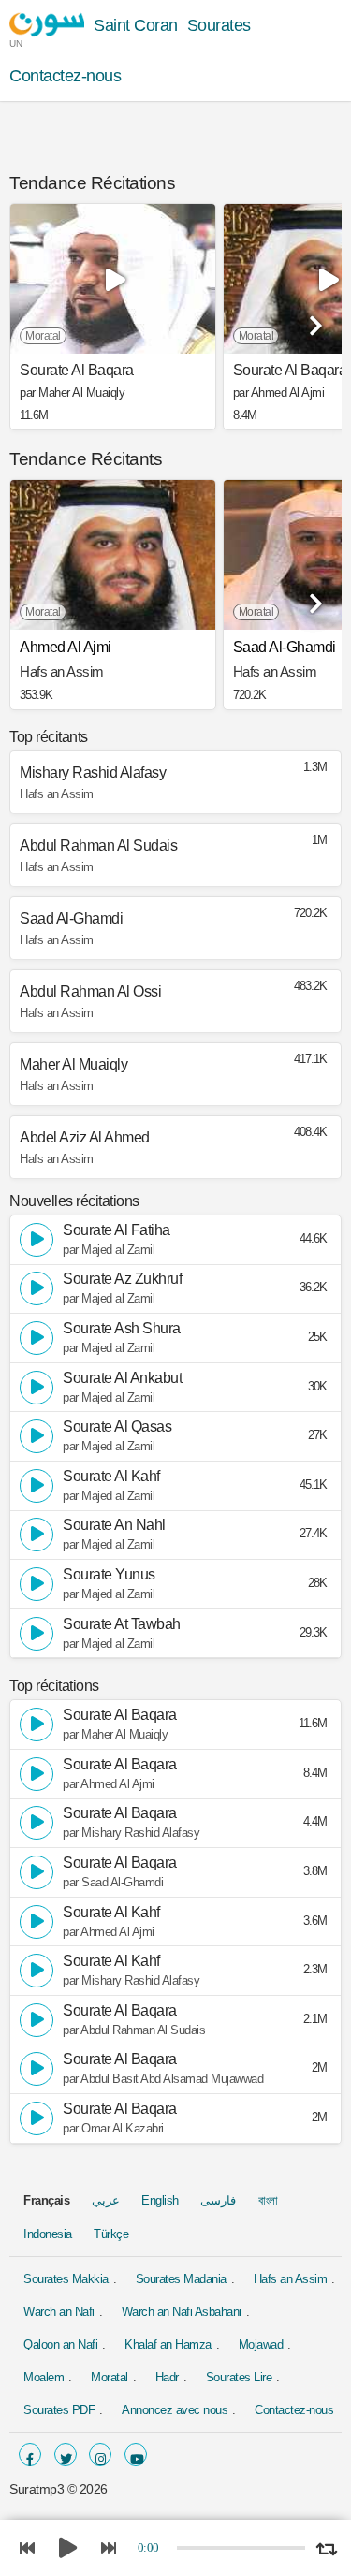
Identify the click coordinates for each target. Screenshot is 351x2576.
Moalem (44, 2377)
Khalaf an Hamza (168, 2344)
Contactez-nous (65, 76)
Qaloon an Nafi (60, 2344)
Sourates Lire (239, 2377)
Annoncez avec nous (175, 2410)
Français (46, 2200)
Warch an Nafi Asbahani (182, 2312)
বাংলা (268, 2200)
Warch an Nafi (59, 2312)
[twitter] (66, 2454)
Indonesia (48, 2234)
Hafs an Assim (291, 2279)
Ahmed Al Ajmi (66, 647)
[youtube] (136, 2454)
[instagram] (100, 2454)
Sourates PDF (59, 2410)
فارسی (218, 2200)
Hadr (167, 2377)
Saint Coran (136, 25)
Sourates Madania (181, 2279)
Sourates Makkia (66, 2279)
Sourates (219, 25)
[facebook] (30, 2454)
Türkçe (111, 2234)
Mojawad (261, 2344)
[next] (314, 319)
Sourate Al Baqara (77, 371)
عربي (106, 2200)
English (160, 2200)
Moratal (110, 2377)
